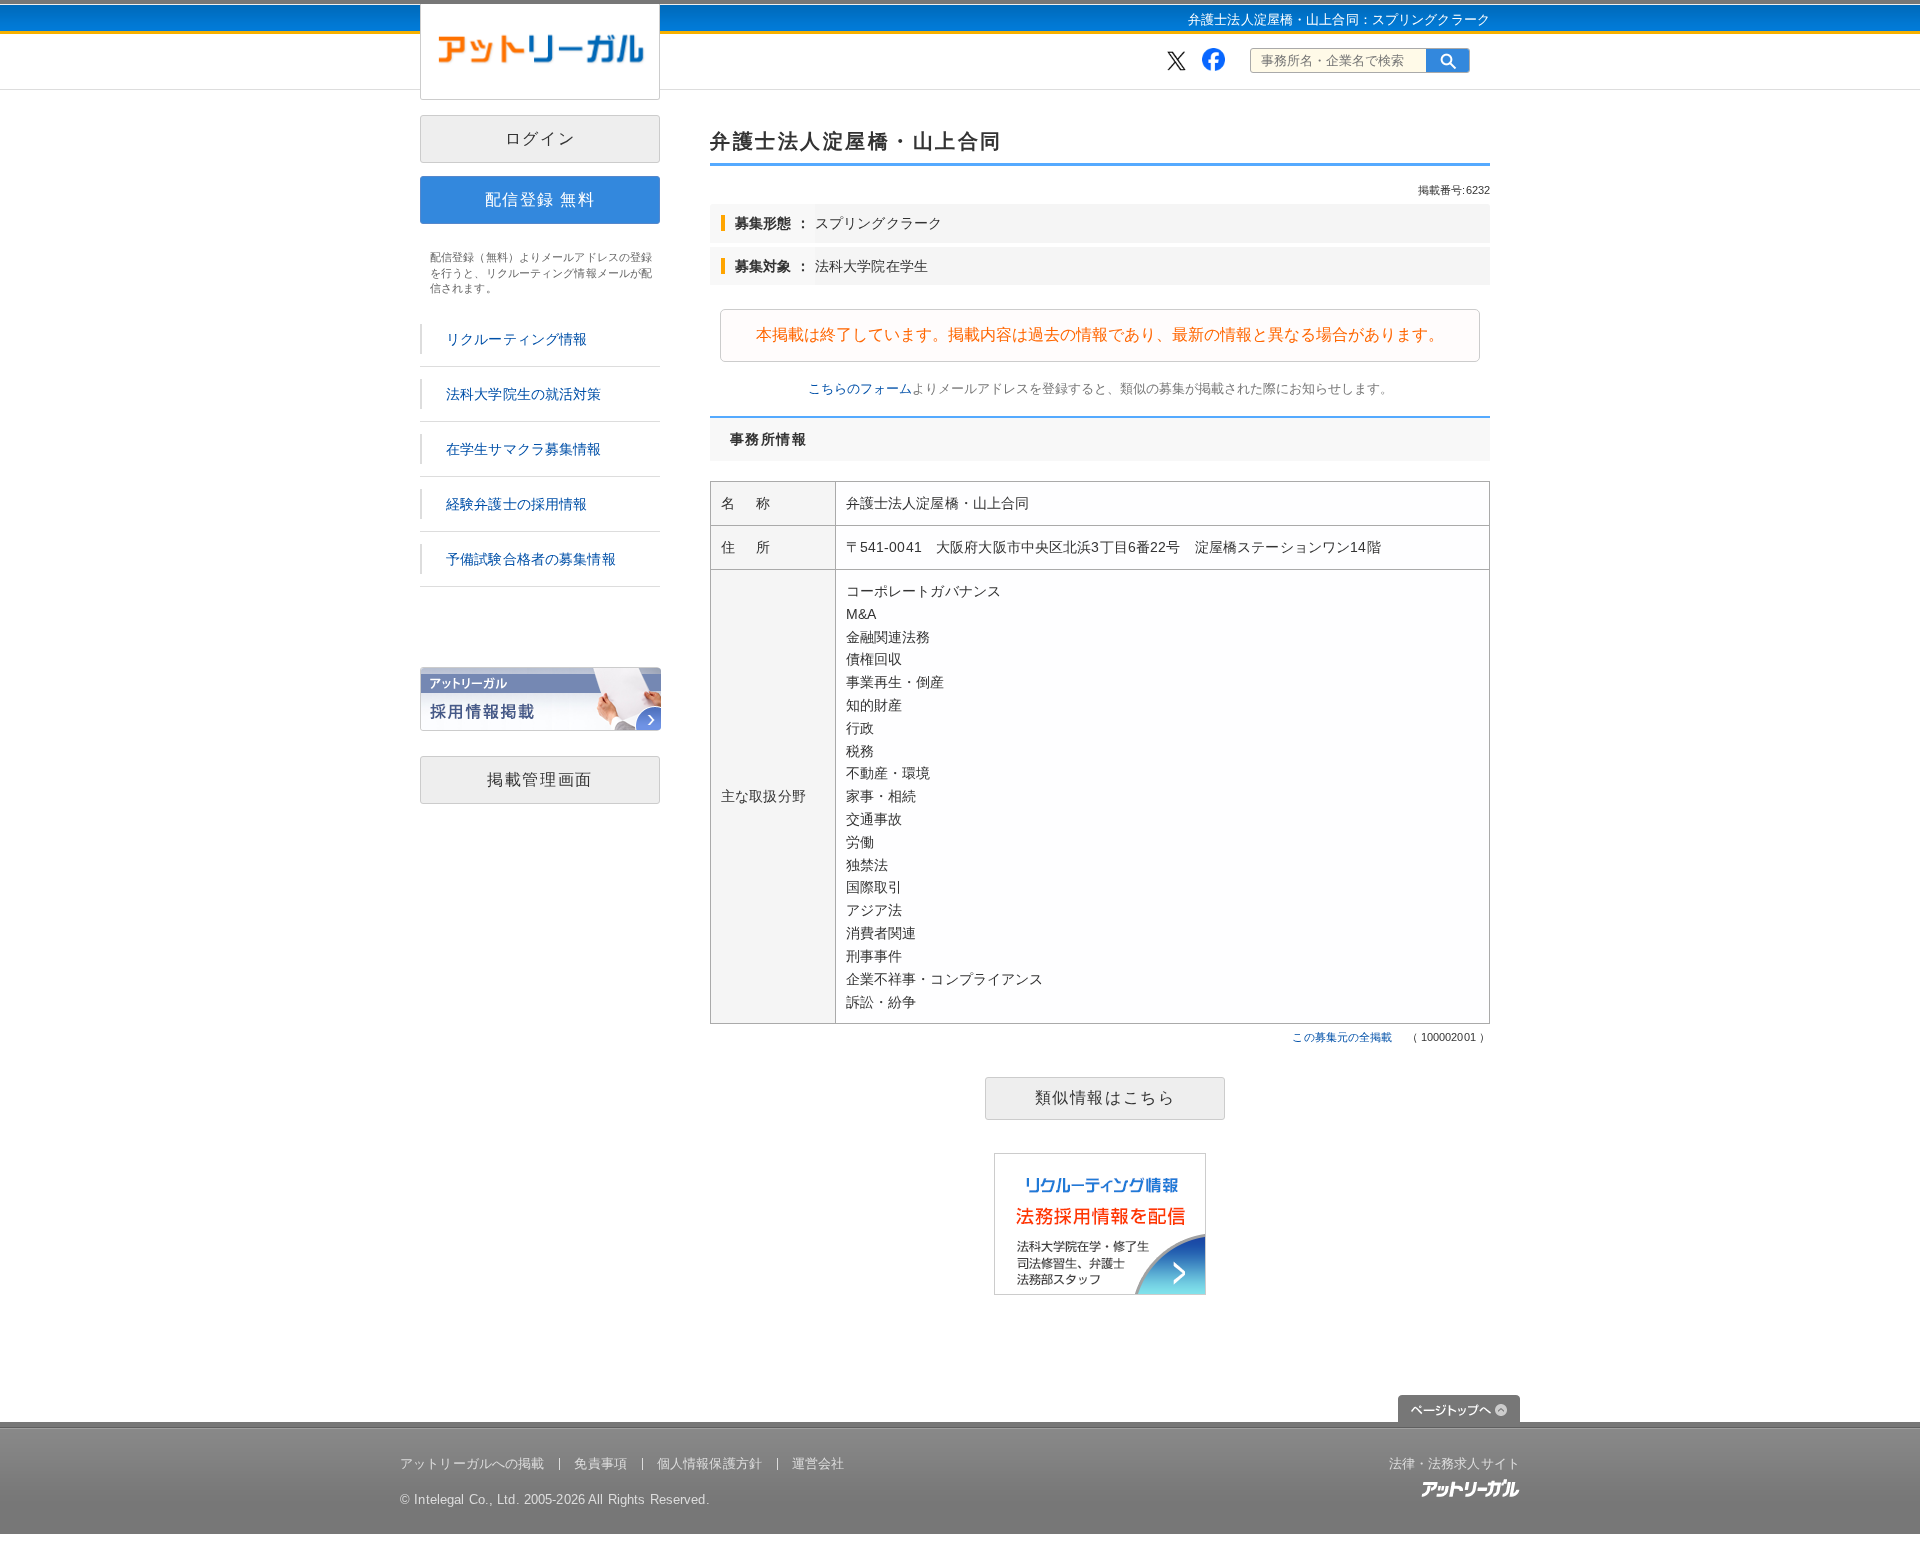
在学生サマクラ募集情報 (524, 449)
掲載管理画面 (540, 779)
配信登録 (540, 199)
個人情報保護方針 (709, 1463)
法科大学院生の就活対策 (524, 394)
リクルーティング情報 (516, 339)
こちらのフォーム (860, 388)
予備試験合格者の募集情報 (531, 559)
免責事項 (600, 1463)
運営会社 (818, 1463)
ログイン (540, 138)
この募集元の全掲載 (1342, 1037)
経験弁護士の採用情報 (516, 504)
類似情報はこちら (1105, 1097)
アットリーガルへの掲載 (472, 1463)
